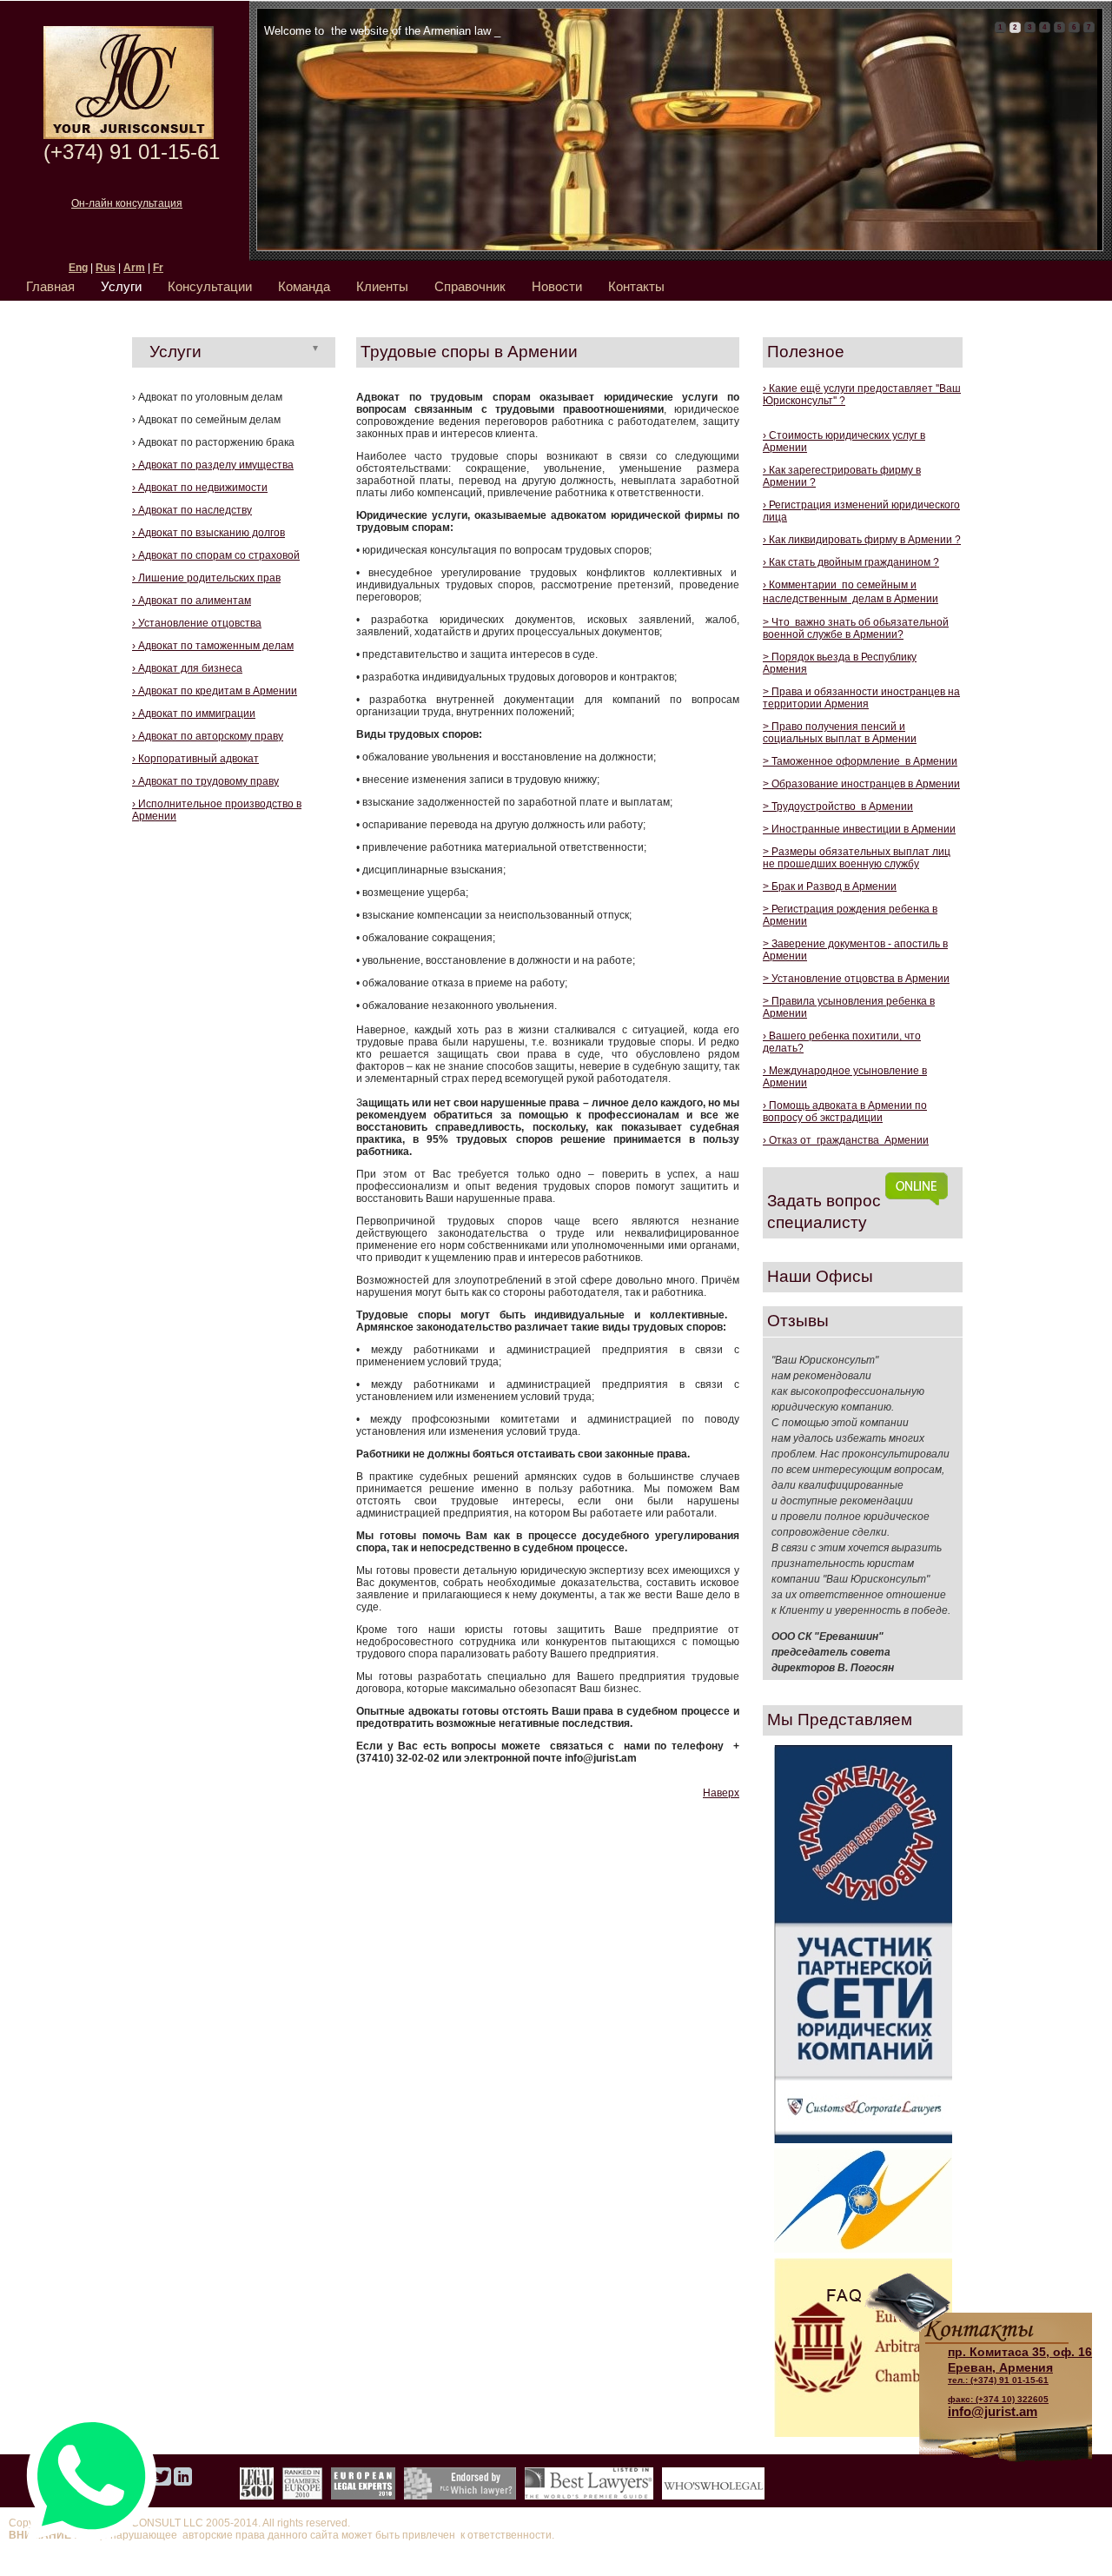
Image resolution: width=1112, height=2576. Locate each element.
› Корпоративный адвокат (195, 759)
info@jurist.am (993, 2411)
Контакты (636, 286)
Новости (557, 286)
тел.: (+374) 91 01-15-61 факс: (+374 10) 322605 (1020, 2374)
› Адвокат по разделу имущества (213, 465)
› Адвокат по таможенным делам (213, 646)
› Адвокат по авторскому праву (208, 736)
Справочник (470, 286)
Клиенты (382, 286)
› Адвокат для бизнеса (187, 668)
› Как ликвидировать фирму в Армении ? (862, 540)
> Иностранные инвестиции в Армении (859, 829)
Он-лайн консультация (127, 203)
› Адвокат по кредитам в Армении (215, 691)
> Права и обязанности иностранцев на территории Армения (861, 698)
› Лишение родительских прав (206, 578)
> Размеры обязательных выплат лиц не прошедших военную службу (857, 858)
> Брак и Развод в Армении (830, 886)
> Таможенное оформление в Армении (860, 761)
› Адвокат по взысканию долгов (208, 533)
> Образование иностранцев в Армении (861, 784)
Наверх (721, 1793)
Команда (304, 286)
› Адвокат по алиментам (192, 601)
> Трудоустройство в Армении (838, 807)
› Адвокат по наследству (192, 510)
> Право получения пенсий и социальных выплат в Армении (840, 733)
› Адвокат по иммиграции (194, 714)
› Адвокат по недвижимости (200, 488)
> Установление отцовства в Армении (856, 979)
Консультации (210, 286)
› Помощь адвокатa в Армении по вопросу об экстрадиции (845, 1112)
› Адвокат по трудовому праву (205, 781)
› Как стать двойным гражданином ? (851, 562)
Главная (50, 286)
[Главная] (129, 136)
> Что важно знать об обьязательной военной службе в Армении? (856, 628)
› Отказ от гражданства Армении (846, 1140)
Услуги (121, 286)
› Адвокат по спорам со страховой (216, 555)
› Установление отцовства (197, 623)
